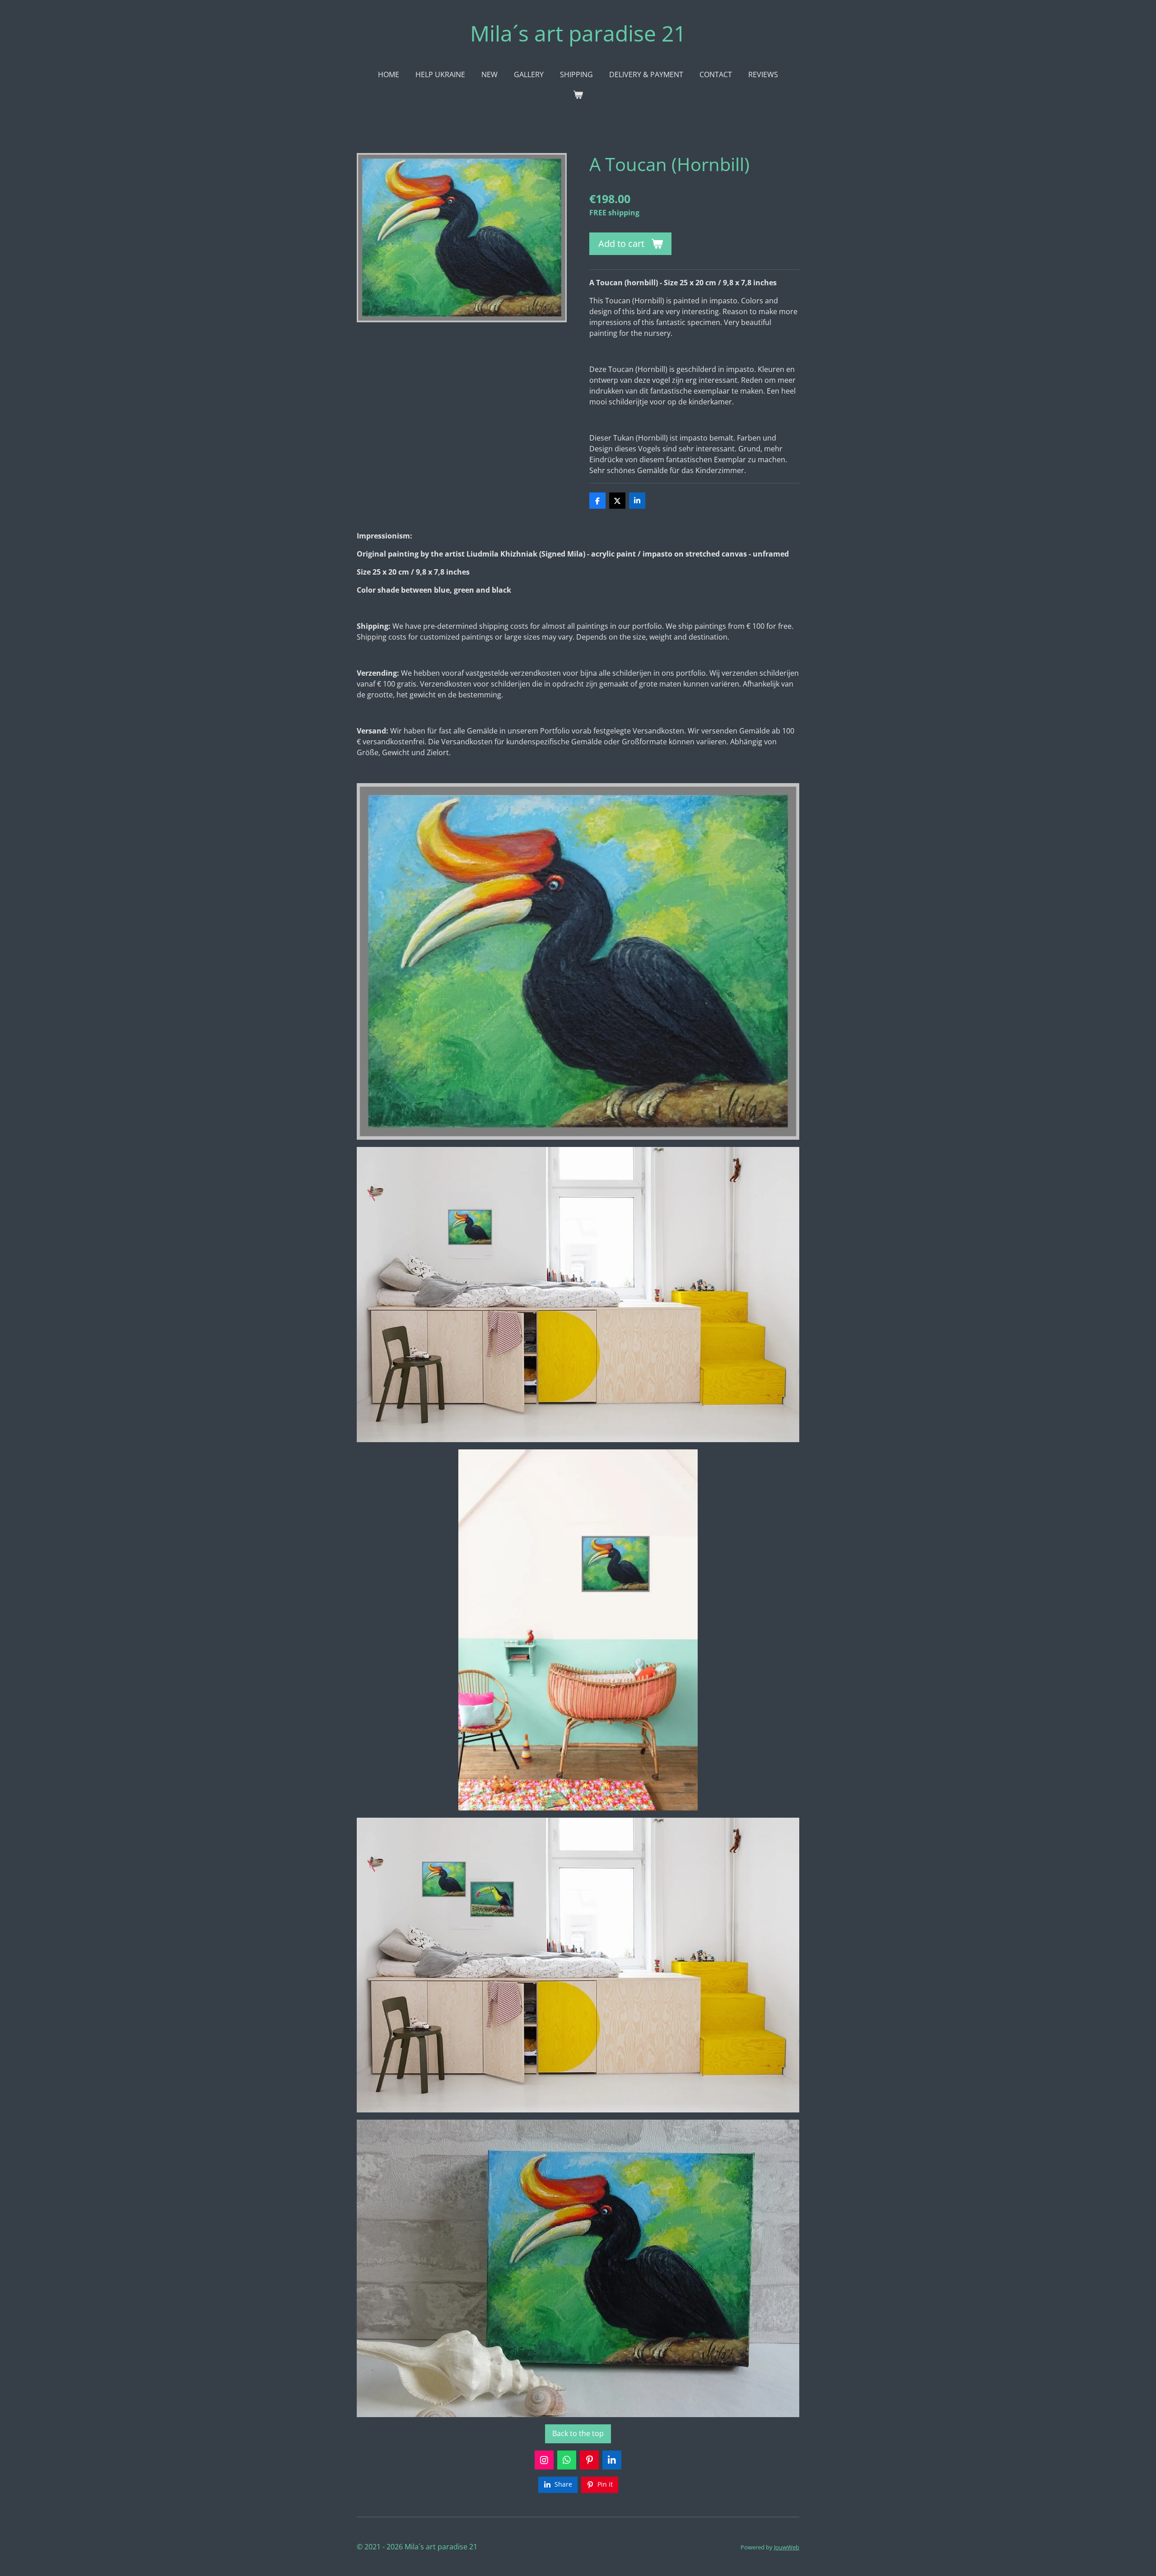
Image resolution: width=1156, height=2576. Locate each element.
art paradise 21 (578, 33)
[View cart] (578, 94)
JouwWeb (787, 2547)
